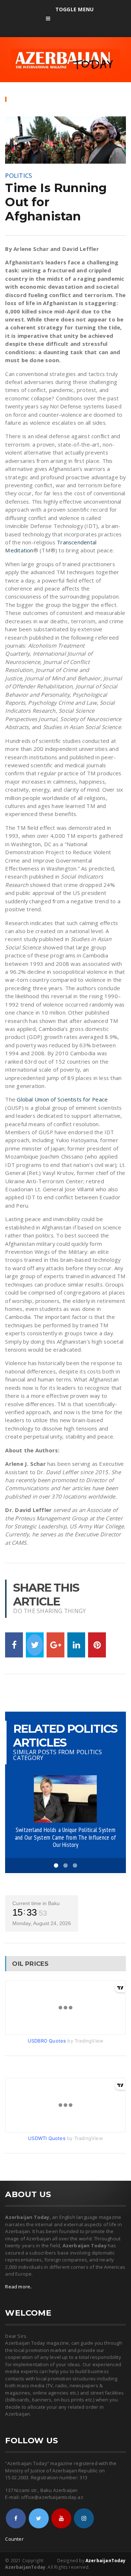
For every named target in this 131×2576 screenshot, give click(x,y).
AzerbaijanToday (106, 2561)
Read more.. (19, 2287)
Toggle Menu (74, 9)
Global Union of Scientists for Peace (62, 1099)
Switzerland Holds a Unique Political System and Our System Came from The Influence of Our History (65, 1837)
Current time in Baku (36, 1903)
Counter (14, 2539)
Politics (19, 175)
